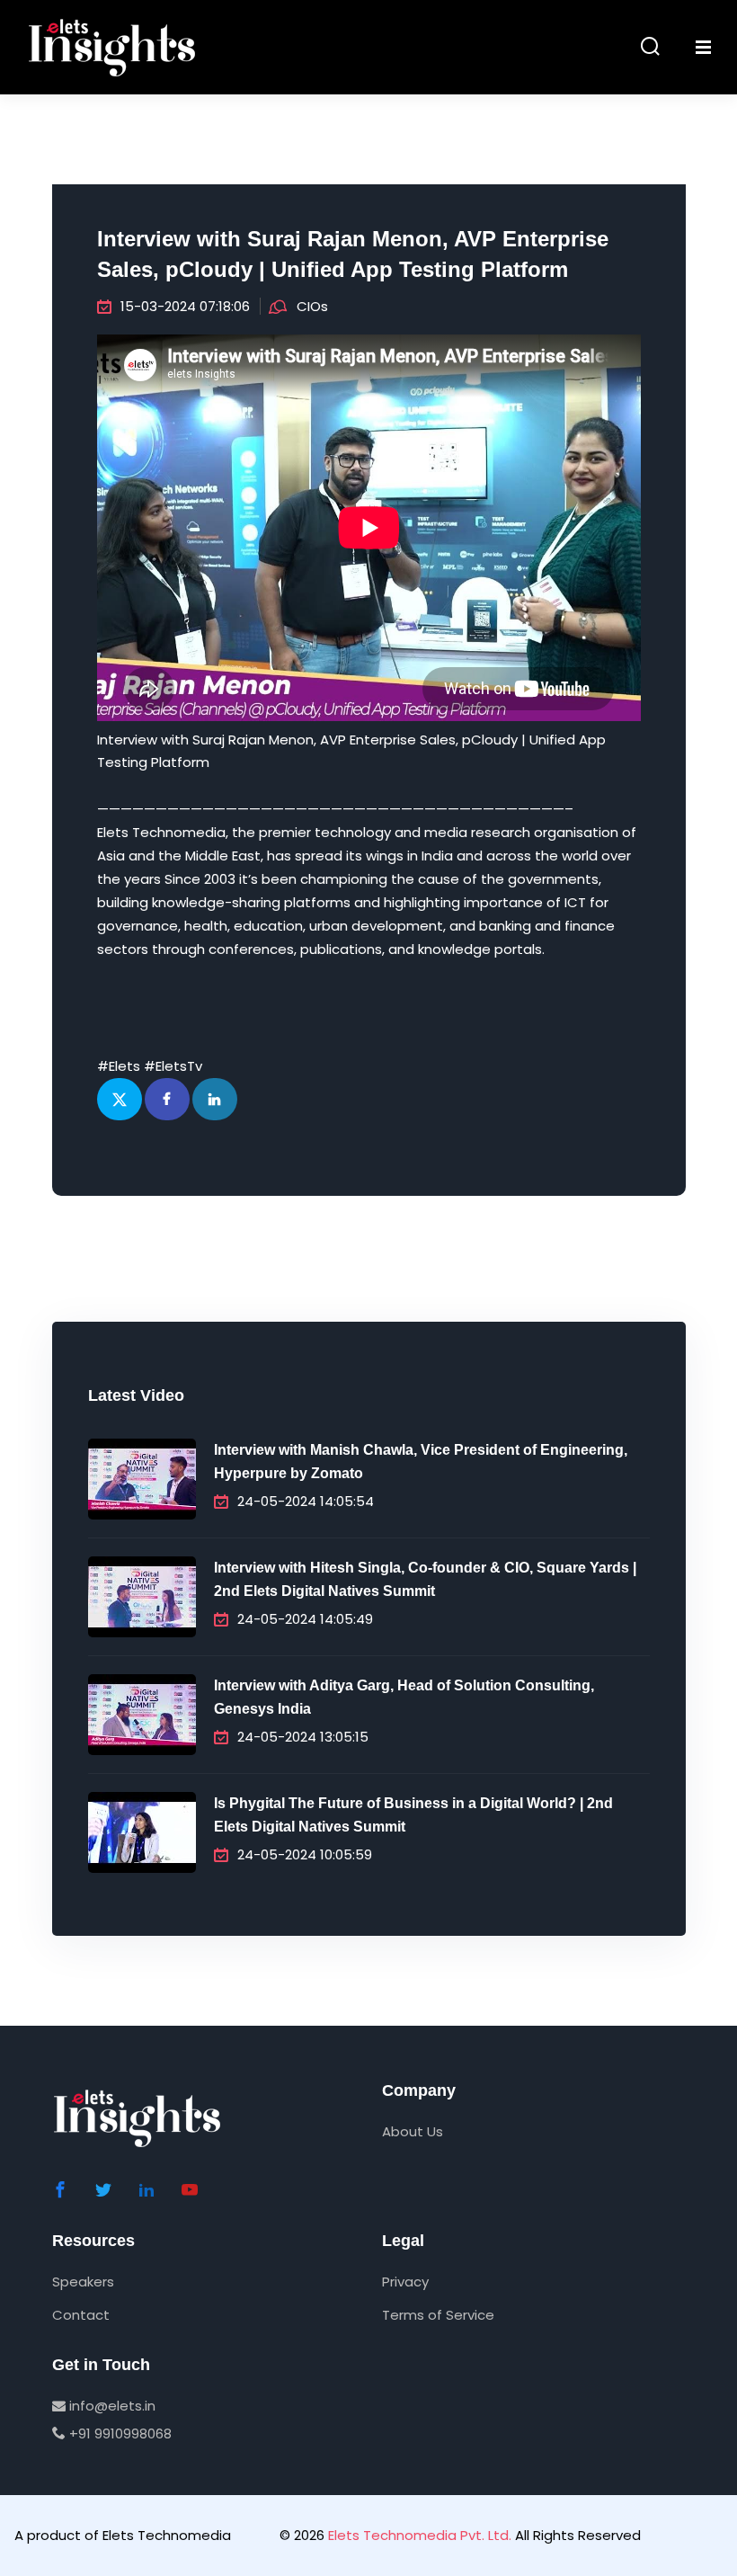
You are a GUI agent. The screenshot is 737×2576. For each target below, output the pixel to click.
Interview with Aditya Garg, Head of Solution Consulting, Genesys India (404, 1697)
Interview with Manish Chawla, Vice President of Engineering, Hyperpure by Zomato (421, 1462)
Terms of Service (438, 2315)
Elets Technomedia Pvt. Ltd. (420, 2535)
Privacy (405, 2282)
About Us (413, 2131)
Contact (81, 2315)
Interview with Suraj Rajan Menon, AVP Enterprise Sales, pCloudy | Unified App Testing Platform (353, 254)
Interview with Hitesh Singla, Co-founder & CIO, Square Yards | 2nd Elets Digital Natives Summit (425, 1579)
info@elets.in (111, 2406)
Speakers (83, 2282)
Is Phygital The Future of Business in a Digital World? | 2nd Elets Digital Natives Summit (413, 1815)
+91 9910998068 (119, 2433)
